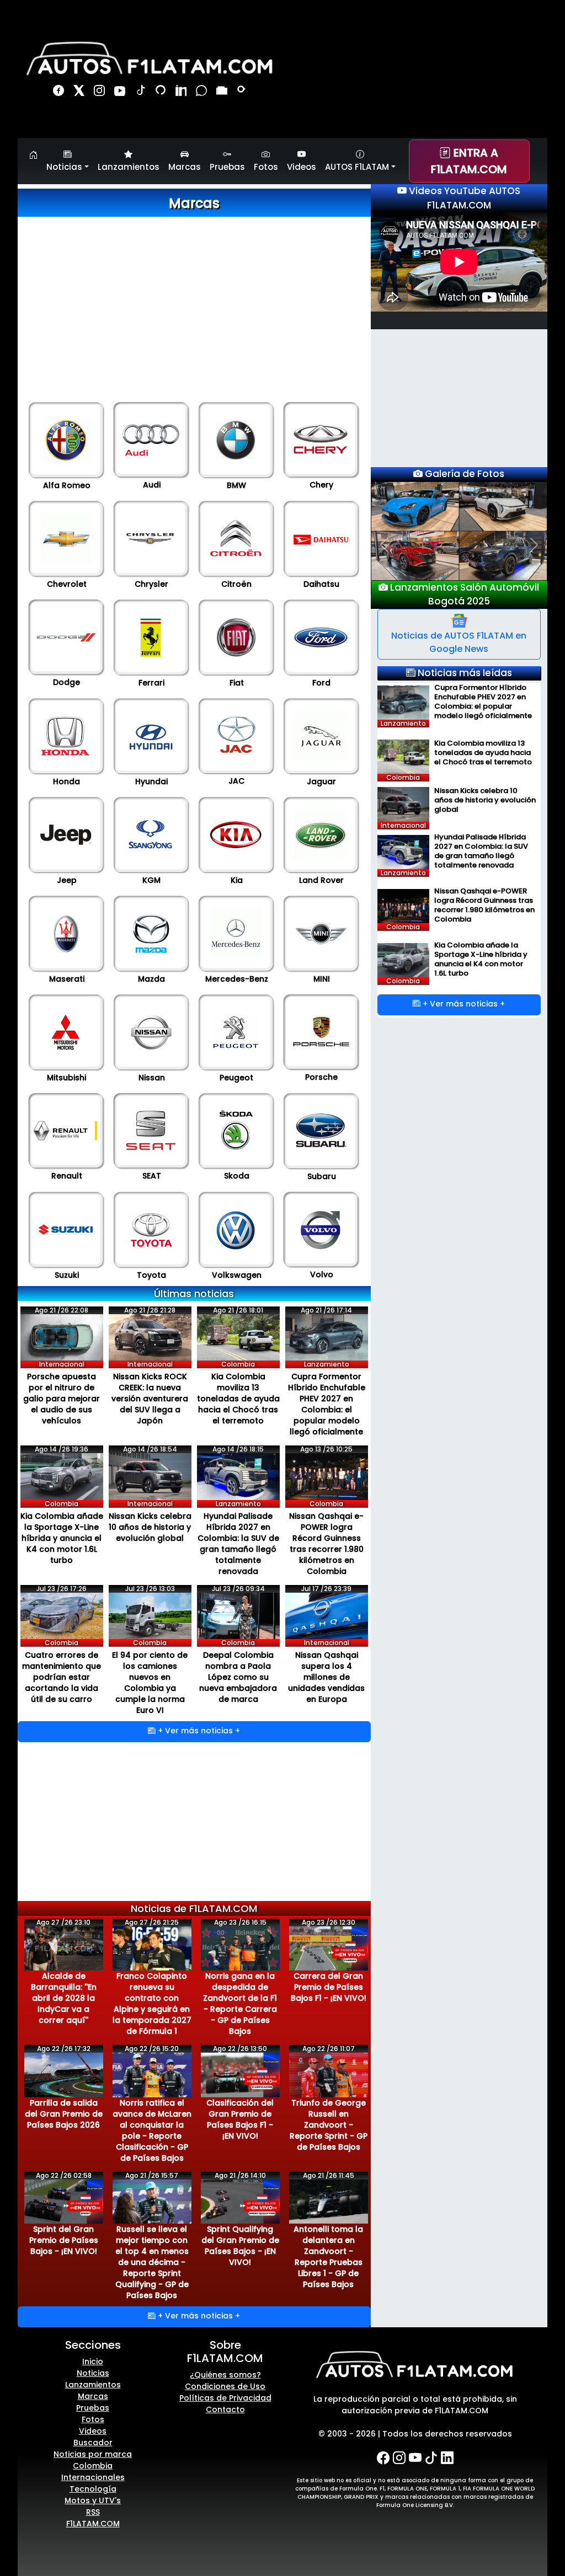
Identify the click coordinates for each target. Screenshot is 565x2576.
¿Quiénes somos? (225, 2375)
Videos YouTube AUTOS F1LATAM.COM (463, 198)
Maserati (67, 979)
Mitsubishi (66, 1078)
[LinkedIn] (182, 92)
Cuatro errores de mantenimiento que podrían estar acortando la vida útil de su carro (62, 1677)
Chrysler (151, 584)
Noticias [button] (64, 167)
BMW (236, 485)
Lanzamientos (129, 167)
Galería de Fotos (463, 474)
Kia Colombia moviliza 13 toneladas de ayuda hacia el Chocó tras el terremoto (238, 1399)
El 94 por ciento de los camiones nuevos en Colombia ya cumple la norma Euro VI (150, 1683)
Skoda (237, 1176)
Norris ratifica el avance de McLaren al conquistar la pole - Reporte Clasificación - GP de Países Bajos (152, 2130)
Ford (321, 683)
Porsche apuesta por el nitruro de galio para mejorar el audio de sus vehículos (62, 1399)
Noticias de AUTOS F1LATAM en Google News (459, 642)
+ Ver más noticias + (198, 1731)
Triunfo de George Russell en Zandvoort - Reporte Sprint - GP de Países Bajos (329, 2125)
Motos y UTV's (93, 2500)
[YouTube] (121, 92)
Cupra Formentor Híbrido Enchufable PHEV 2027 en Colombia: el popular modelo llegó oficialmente (327, 1404)
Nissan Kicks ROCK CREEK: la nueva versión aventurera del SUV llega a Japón (150, 1399)
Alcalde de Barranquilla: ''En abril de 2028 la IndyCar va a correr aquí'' (64, 1998)
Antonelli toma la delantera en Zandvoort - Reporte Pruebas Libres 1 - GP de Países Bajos (328, 2257)
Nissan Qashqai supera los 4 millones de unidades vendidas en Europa (326, 1677)
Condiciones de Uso (225, 2386)
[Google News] (223, 92)
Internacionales (93, 2477)
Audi (152, 485)
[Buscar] (242, 92)
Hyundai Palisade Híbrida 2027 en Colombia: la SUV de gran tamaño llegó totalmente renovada (238, 1544)
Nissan (152, 1078)
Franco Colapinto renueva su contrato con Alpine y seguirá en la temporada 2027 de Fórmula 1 (152, 2004)
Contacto (225, 2409)
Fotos (266, 167)
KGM (151, 880)
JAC (236, 781)
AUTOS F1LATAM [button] (357, 167)
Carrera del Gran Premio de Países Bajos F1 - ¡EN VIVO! (329, 1987)
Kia (237, 880)
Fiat (237, 683)
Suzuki (67, 1275)
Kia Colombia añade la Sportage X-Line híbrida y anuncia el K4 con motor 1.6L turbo (62, 1538)
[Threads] (162, 92)
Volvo (322, 1274)
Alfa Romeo (67, 485)
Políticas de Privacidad (225, 2398)
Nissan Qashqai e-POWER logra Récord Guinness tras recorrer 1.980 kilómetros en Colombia (326, 1544)
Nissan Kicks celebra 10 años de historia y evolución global (150, 1527)
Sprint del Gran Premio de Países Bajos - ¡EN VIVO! (64, 2240)
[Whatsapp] (203, 92)
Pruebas (227, 167)
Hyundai (151, 781)
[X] (80, 92)
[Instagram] (101, 92)
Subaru (322, 1176)
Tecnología (93, 2489)
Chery (321, 485)
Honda (66, 781)
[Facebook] (60, 92)
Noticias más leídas (464, 673)
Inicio (93, 2361)
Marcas (185, 167)
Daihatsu (321, 584)
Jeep (67, 880)
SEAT (152, 1176)
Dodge (66, 682)
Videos (302, 167)
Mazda (151, 979)
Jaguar (321, 781)
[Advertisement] (194, 294)
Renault (67, 1176)
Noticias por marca (93, 2454)
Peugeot (236, 1078)
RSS (93, 2512)
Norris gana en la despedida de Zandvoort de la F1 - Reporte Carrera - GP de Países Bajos (240, 2004)
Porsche (321, 1077)
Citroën (236, 584)
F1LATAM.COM (93, 2524)
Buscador (93, 2443)
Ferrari (151, 683)
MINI (322, 979)
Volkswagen (237, 1275)
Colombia (93, 2466)
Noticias (93, 2373)
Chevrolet (67, 584)
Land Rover (321, 880)
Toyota (151, 1275)
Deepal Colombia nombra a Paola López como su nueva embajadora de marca (238, 1677)
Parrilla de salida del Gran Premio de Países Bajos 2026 (64, 2114)
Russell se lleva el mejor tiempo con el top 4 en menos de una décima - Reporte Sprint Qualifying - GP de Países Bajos (152, 2262)
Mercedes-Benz (237, 979)
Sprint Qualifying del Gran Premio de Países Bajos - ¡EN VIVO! (240, 2246)
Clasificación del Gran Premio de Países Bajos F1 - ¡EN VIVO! (240, 2119)
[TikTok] (142, 92)
